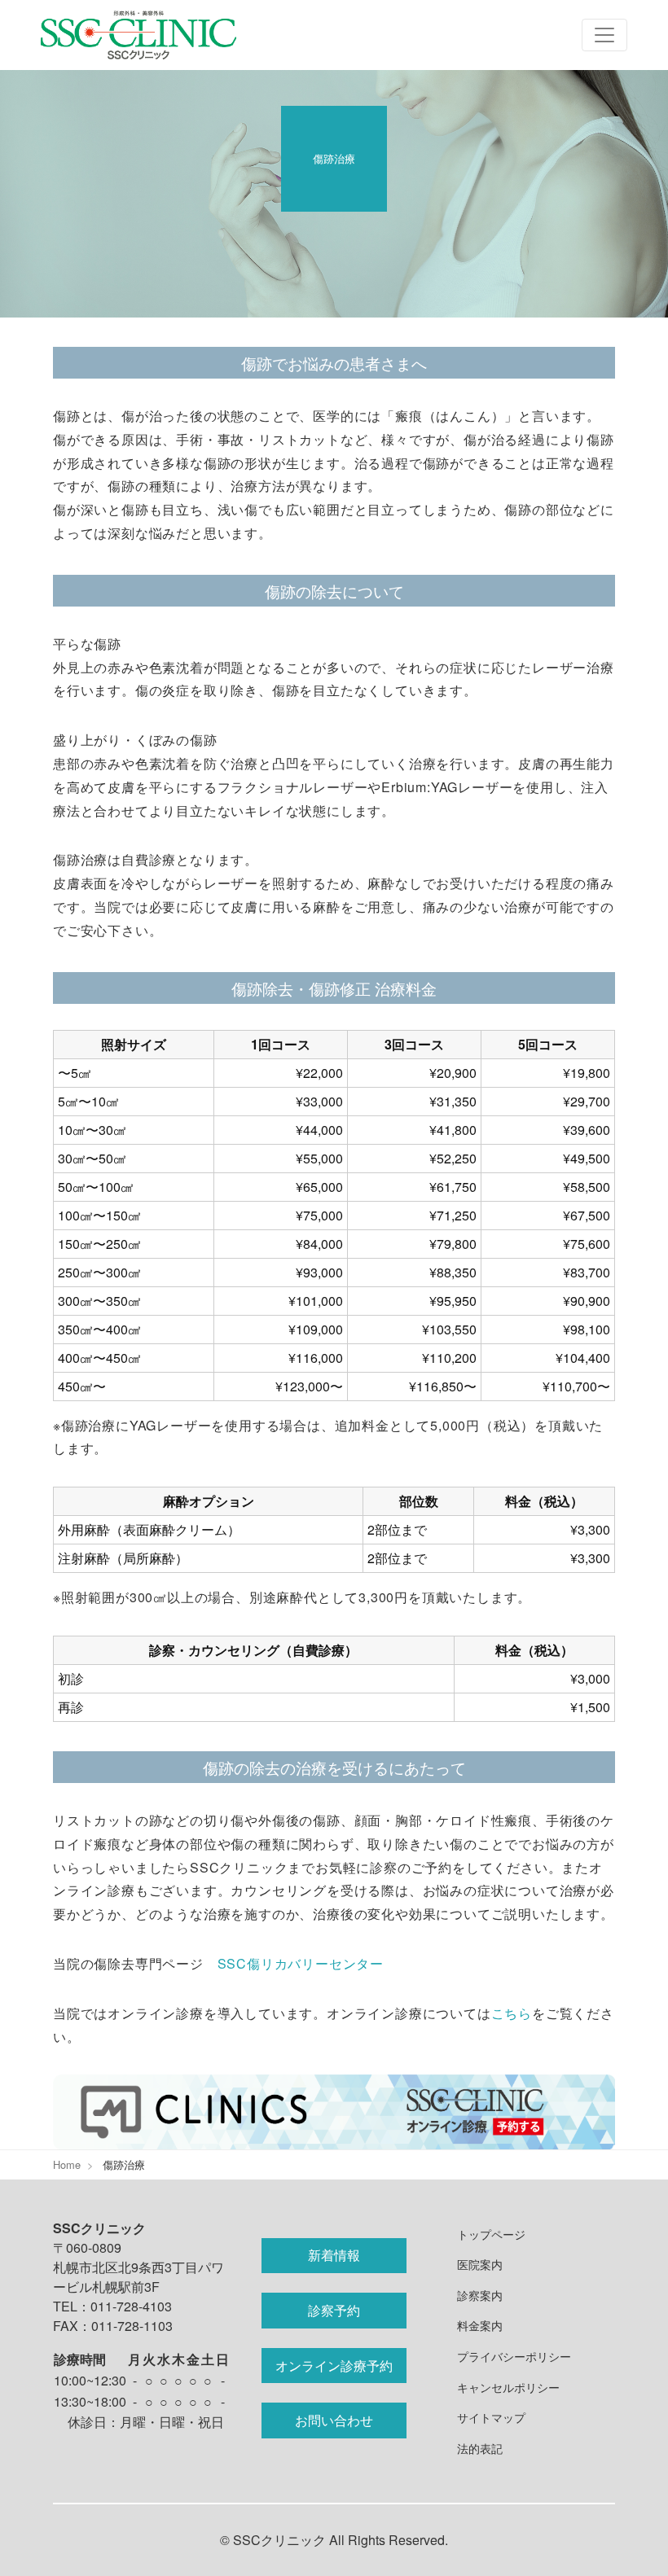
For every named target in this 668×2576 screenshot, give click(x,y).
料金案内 (480, 2325)
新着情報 (334, 2255)
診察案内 (480, 2295)
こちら (512, 2013)
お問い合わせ (334, 2420)
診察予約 (334, 2310)
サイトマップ (491, 2417)
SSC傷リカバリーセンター (301, 1963)
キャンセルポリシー (508, 2387)
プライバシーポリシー (514, 2356)
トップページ (491, 2234)
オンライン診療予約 (334, 2366)
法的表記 (480, 2448)
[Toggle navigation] (604, 35)
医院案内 (480, 2264)
